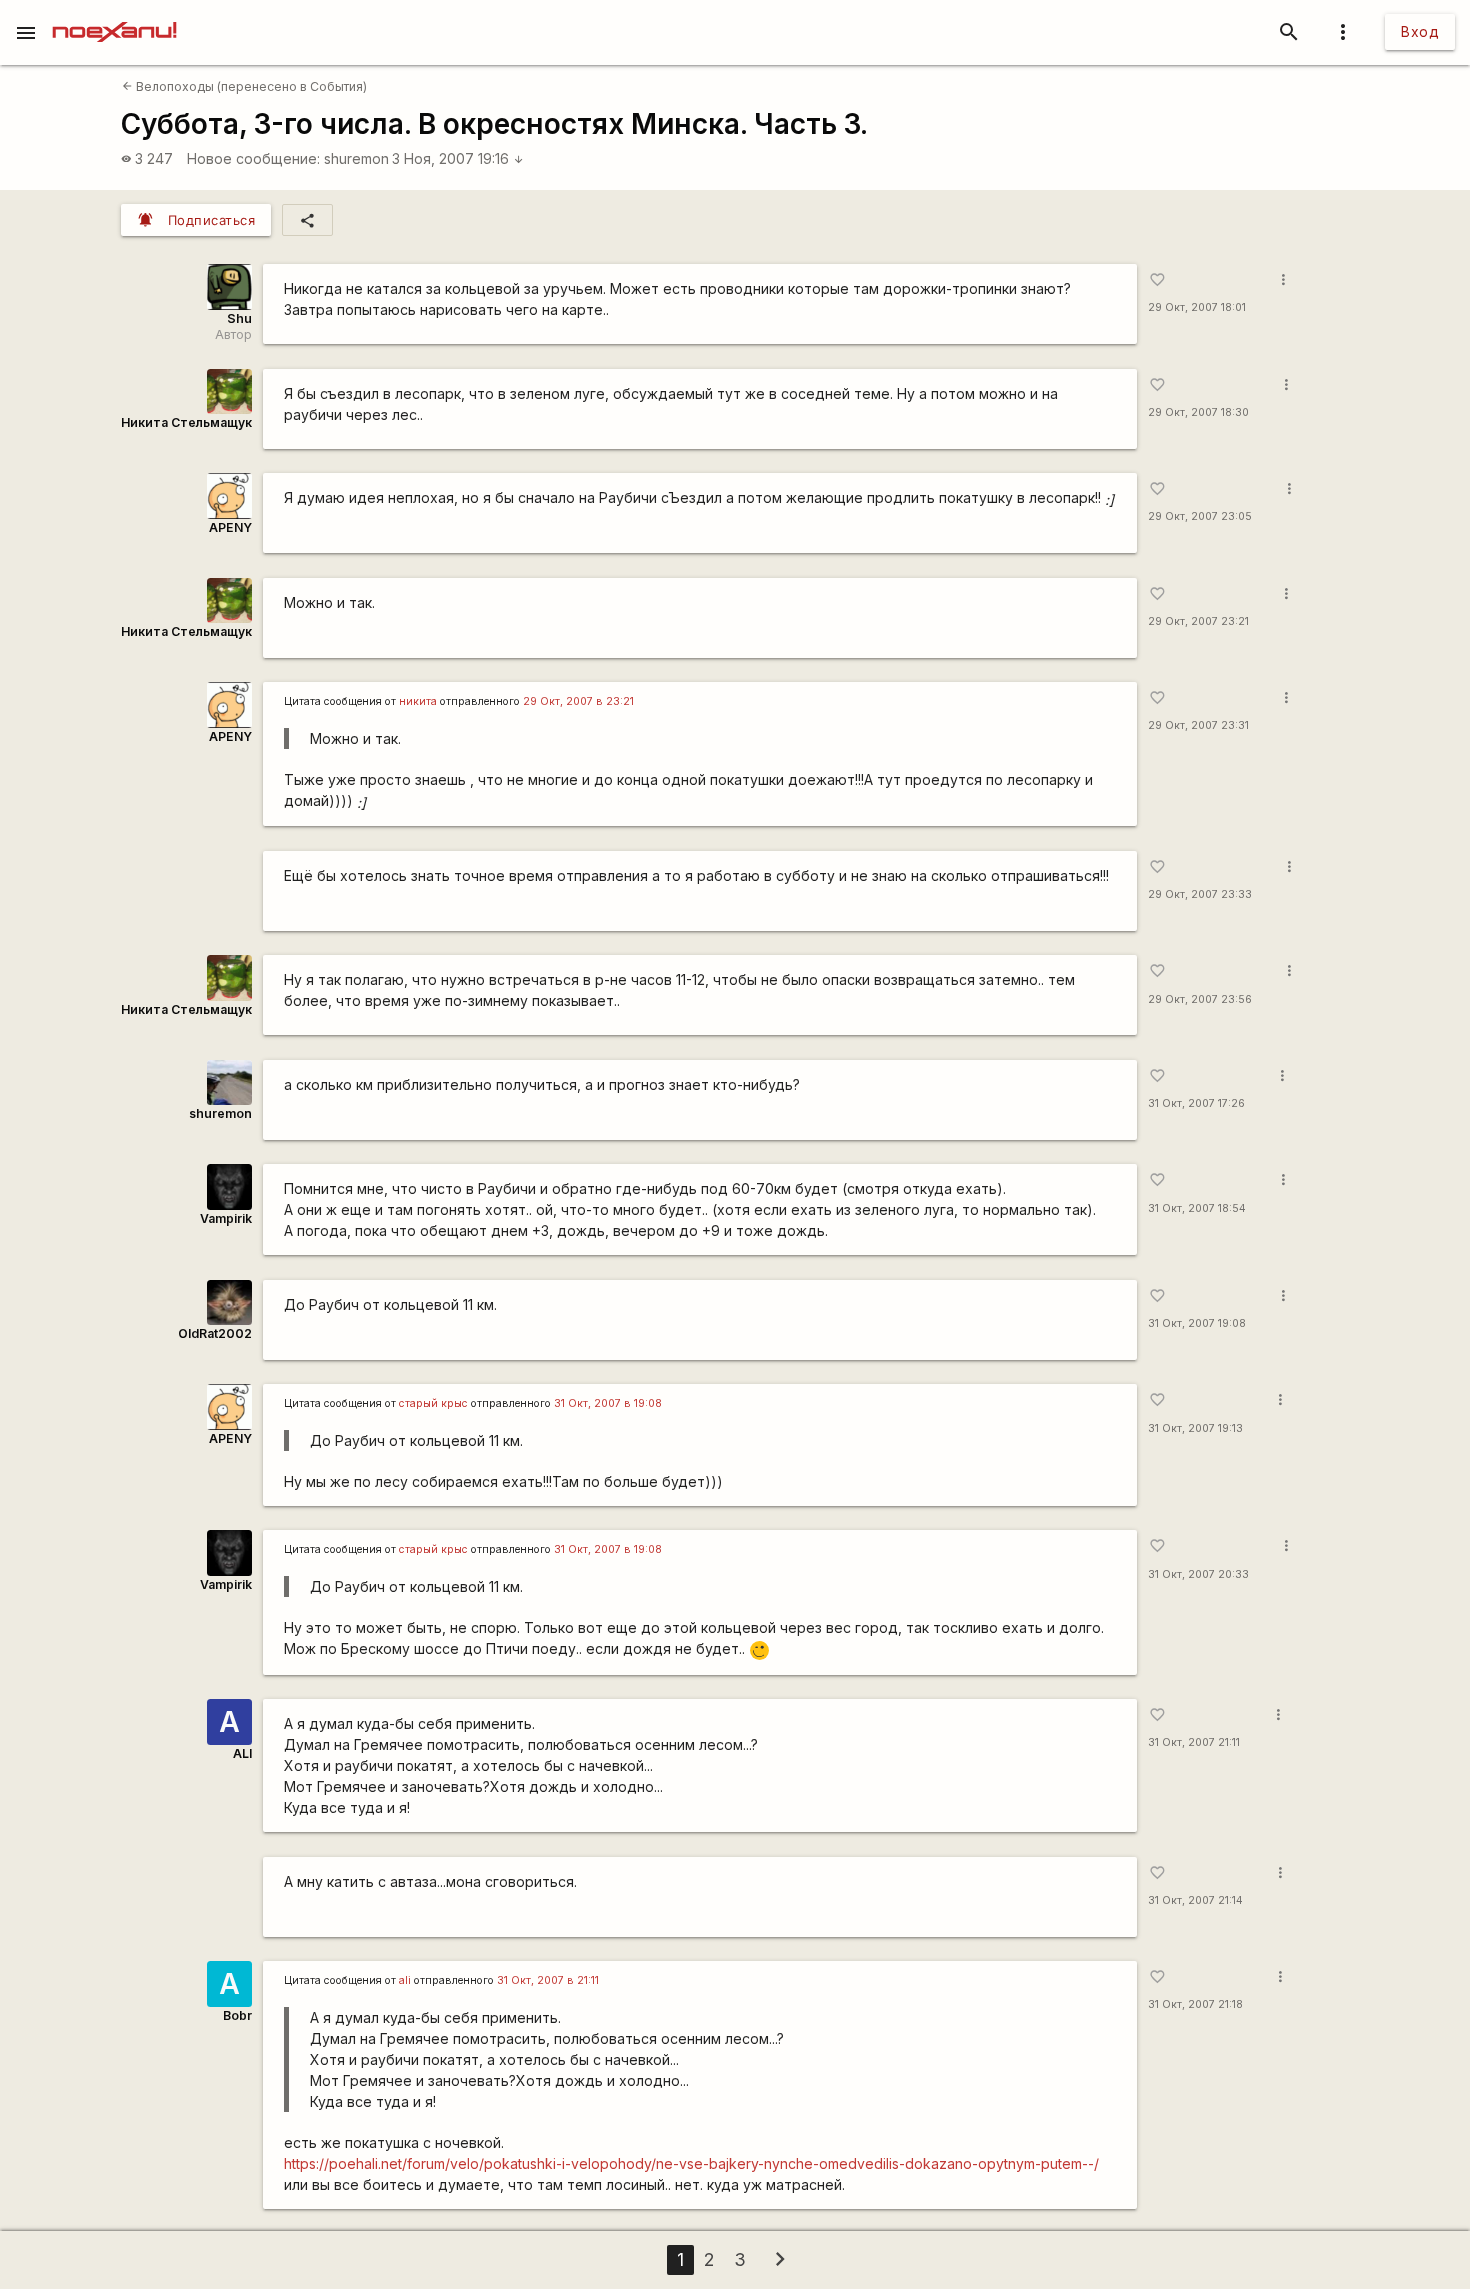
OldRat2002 (215, 1333)
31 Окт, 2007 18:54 (1197, 1208)
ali (405, 1980)
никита (418, 701)
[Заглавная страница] (114, 14)
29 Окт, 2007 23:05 (1200, 516)
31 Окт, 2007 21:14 (1195, 1900)
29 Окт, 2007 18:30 (1198, 412)
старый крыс (433, 1403)
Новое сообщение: (253, 158)
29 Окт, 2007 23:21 (1198, 621)
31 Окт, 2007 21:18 (1195, 2004)
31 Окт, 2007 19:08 (1197, 1323)
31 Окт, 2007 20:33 (1198, 1574)
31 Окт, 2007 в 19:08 (608, 1403)
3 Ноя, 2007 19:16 (458, 158)
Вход (1420, 31)
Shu (239, 318)
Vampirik (226, 1218)
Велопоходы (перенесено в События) (244, 86)
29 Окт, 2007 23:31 (1198, 725)
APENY (230, 527)
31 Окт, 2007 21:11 (1194, 1742)
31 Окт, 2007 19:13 (1195, 1428)
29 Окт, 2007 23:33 (1200, 894)
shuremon (356, 158)
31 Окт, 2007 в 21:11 (548, 1980)
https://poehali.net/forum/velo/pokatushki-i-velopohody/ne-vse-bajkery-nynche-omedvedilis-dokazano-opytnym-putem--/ (691, 2163)
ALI (242, 1753)
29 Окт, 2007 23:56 (1200, 999)
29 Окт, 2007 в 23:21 (578, 701)
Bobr (237, 2015)
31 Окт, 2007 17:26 (1196, 1103)
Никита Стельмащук (186, 422)
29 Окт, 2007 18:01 (1197, 307)
